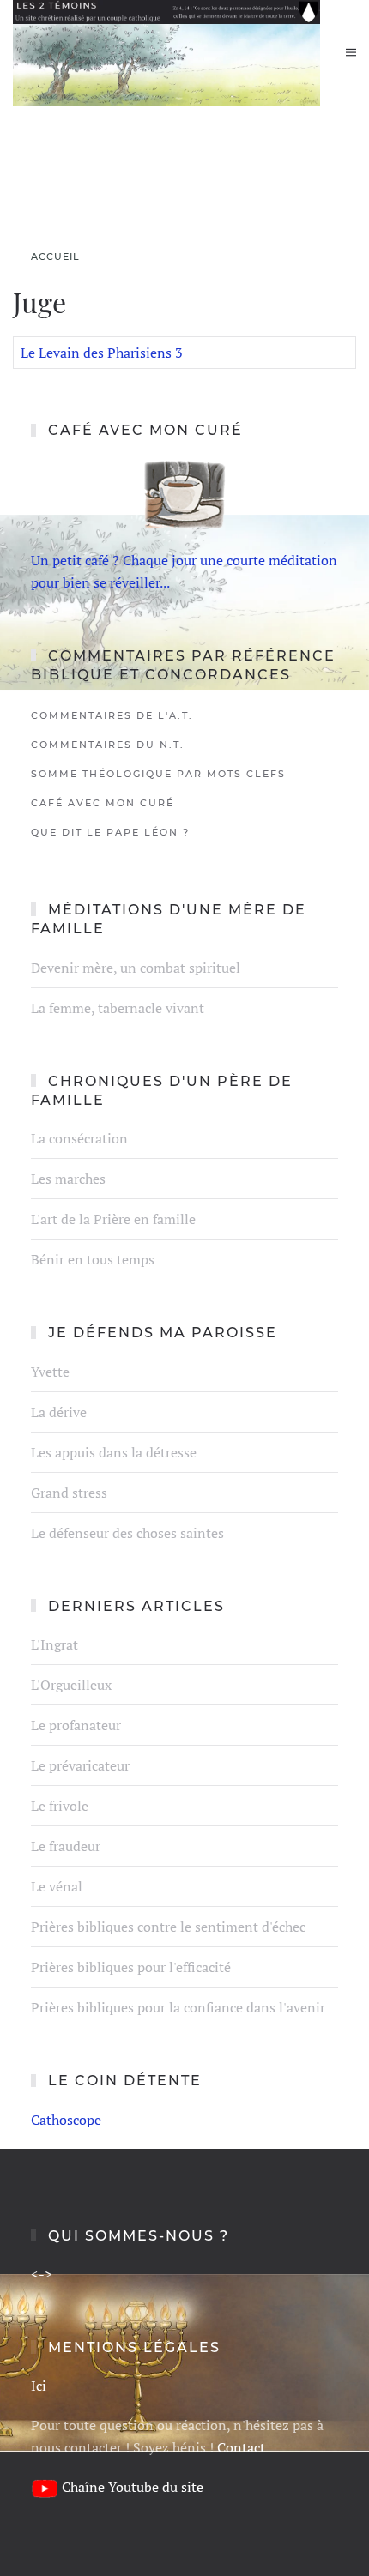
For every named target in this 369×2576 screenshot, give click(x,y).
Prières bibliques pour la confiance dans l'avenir (178, 2007)
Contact (241, 2447)
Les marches (68, 1179)
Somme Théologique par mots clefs (158, 774)
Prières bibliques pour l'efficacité (131, 1967)
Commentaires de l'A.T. (112, 715)
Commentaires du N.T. (108, 745)
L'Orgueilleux (71, 1685)
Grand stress (69, 1493)
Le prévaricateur (80, 1765)
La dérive (59, 1412)
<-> (42, 2274)
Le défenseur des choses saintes (127, 1533)
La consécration (79, 1138)
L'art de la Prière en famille (113, 1219)
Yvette (50, 1372)
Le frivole (60, 1806)
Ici (39, 2386)
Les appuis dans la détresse (114, 1452)
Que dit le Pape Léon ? (110, 832)
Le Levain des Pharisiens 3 (102, 353)
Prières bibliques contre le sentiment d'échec (168, 1927)
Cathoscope (66, 2120)
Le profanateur (76, 1725)
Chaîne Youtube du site (133, 2487)
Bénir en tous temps (93, 1259)
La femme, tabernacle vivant (118, 1008)
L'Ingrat (54, 1644)
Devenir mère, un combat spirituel (136, 968)
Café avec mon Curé (103, 803)
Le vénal (57, 1886)
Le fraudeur (66, 1846)
